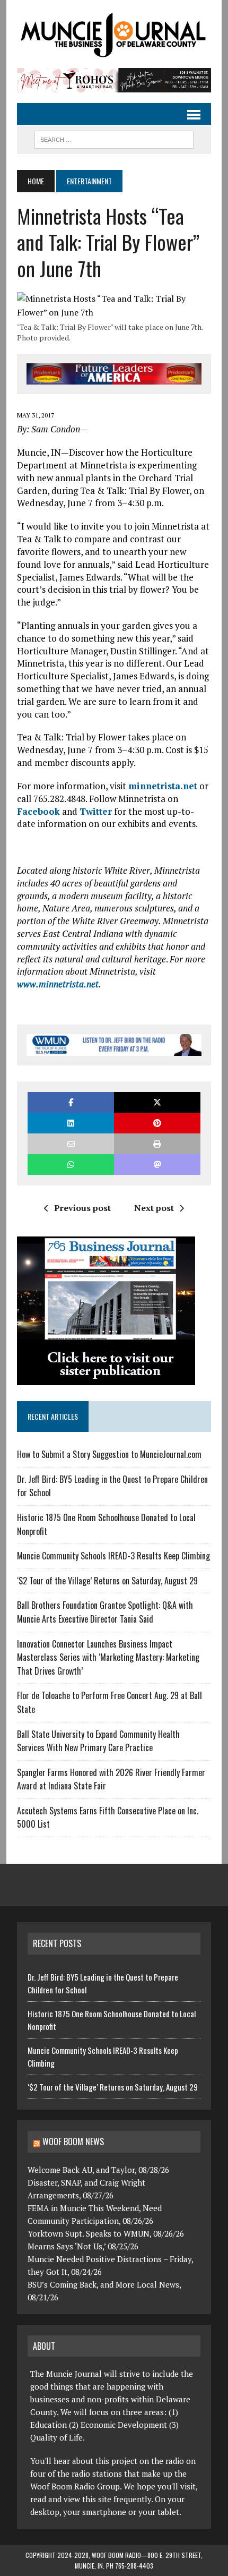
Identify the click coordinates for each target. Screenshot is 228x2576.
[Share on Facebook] (71, 1102)
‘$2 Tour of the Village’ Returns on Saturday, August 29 (107, 1581)
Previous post (82, 1208)
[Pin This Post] (157, 1123)
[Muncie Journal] (114, 34)
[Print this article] (157, 1144)
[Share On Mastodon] (157, 1165)
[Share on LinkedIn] (71, 1123)
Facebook (38, 811)
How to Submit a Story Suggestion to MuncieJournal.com (109, 1454)
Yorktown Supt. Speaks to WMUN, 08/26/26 (106, 2233)
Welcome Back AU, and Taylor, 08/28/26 (98, 2170)
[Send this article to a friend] (71, 1144)
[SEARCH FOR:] (114, 138)
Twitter (96, 811)
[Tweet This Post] (157, 1102)
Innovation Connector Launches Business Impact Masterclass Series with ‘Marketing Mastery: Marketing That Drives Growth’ (108, 1657)
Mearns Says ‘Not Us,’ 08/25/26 (83, 2246)
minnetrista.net (163, 786)
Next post (154, 1208)
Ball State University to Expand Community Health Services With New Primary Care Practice (98, 1741)
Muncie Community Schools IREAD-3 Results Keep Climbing (113, 1556)
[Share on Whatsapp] (71, 1165)
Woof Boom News (73, 2142)
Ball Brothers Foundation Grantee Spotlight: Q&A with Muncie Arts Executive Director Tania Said (105, 1612)
